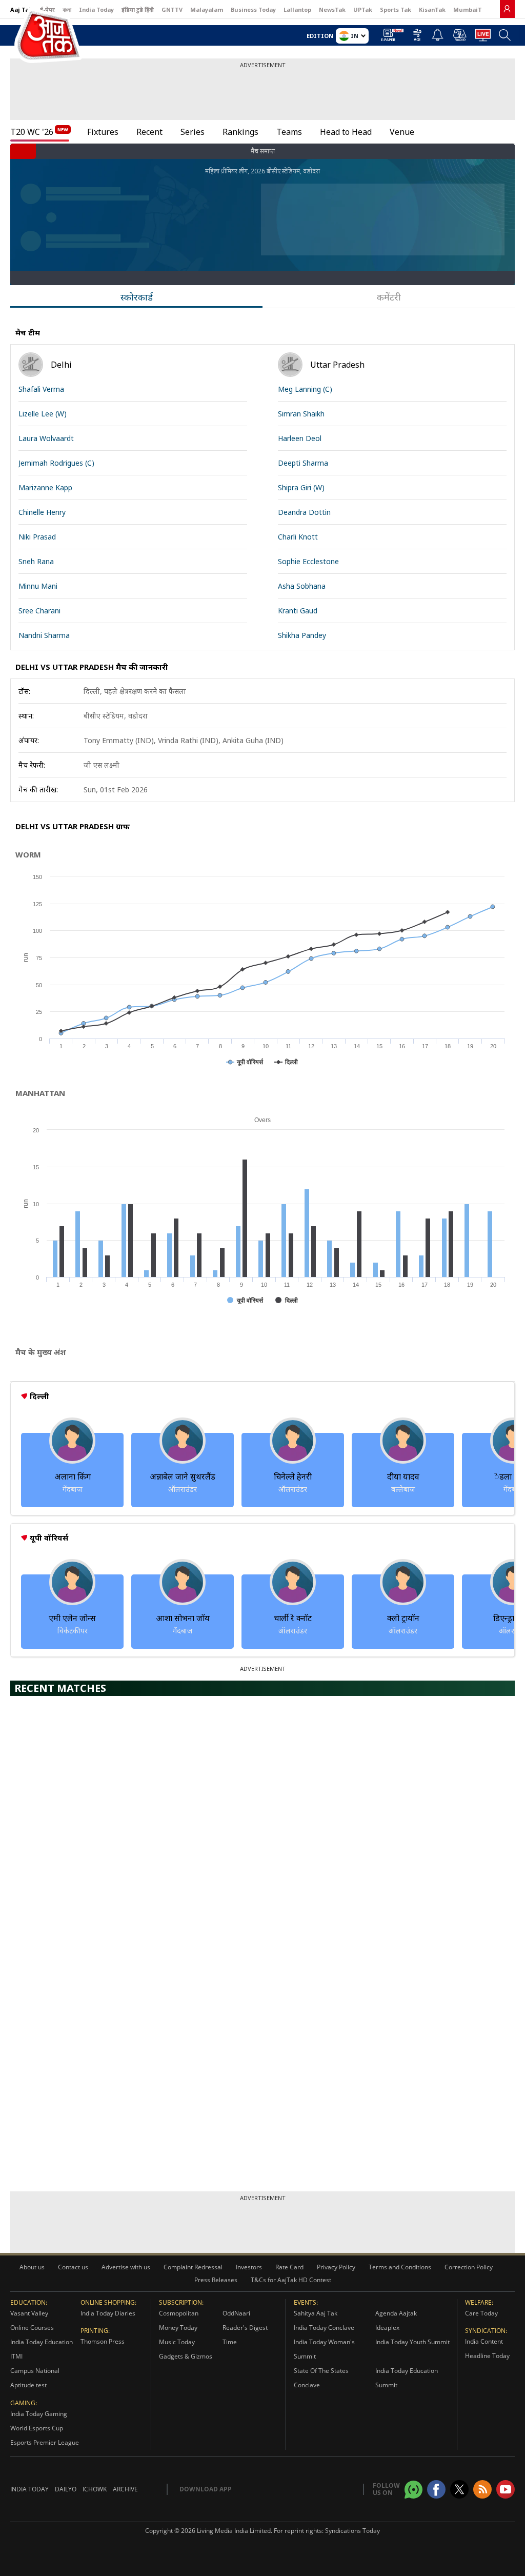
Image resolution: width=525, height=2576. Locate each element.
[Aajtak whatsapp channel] (413, 2490)
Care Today (481, 2313)
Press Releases (216, 2280)
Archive (125, 2489)
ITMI (16, 2356)
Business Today (253, 9)
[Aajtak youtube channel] (506, 2489)
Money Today (178, 2328)
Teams (289, 132)
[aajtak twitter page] (459, 2489)
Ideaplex (387, 2328)
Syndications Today (352, 2531)
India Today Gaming (39, 2414)
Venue (402, 132)
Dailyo (66, 2489)
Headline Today (487, 2356)
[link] (507, 9)
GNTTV (172, 9)
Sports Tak (396, 9)
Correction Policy (469, 2267)
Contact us (73, 2267)
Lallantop (297, 9)
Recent (149, 132)
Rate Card (289, 2267)
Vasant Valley (29, 2313)
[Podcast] (460, 35)
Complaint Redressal (193, 2267)
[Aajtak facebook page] (436, 2489)
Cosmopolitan (179, 2313)
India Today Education (42, 2342)
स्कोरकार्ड (137, 297)
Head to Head (346, 132)
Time (230, 2342)
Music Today (177, 2342)
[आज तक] (33, 36)
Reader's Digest (245, 2328)
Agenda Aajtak (396, 2313)
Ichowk (95, 2489)
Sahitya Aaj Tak (316, 2313)
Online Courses (32, 2328)
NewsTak (332, 9)
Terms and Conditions (400, 2267)
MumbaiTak (471, 9)
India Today (96, 9)
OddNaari (236, 2313)
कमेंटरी (389, 297)
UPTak (363, 9)
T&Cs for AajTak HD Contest (291, 2280)
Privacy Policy (336, 2267)
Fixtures (103, 132)
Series (193, 132)
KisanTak (432, 9)
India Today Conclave (324, 2328)
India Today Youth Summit (412, 2342)
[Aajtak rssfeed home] (482, 2489)
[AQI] (417, 37)
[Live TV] (483, 38)
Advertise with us (126, 2267)
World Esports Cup (37, 2428)
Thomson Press (103, 2341)
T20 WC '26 (32, 132)
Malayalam (207, 9)
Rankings (240, 132)
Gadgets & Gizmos (186, 2356)
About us (32, 2267)
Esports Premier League (45, 2442)
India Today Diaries (108, 2313)
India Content (484, 2341)
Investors (249, 2267)
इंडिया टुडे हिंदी (138, 9)
